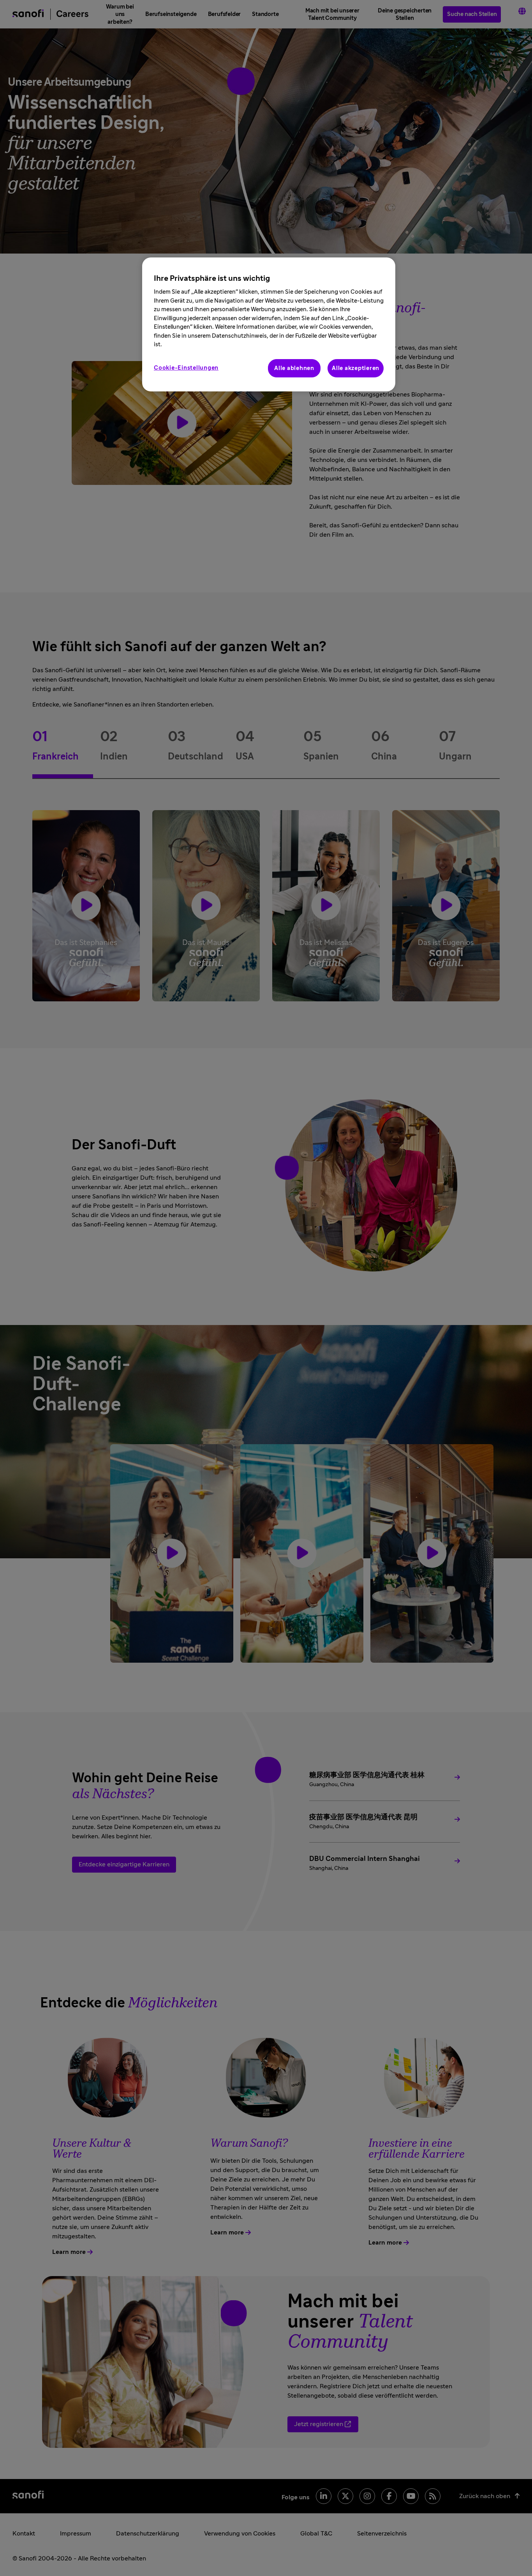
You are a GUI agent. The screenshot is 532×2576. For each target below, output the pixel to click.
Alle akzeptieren (356, 368)
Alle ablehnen (294, 368)
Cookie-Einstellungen (186, 368)
